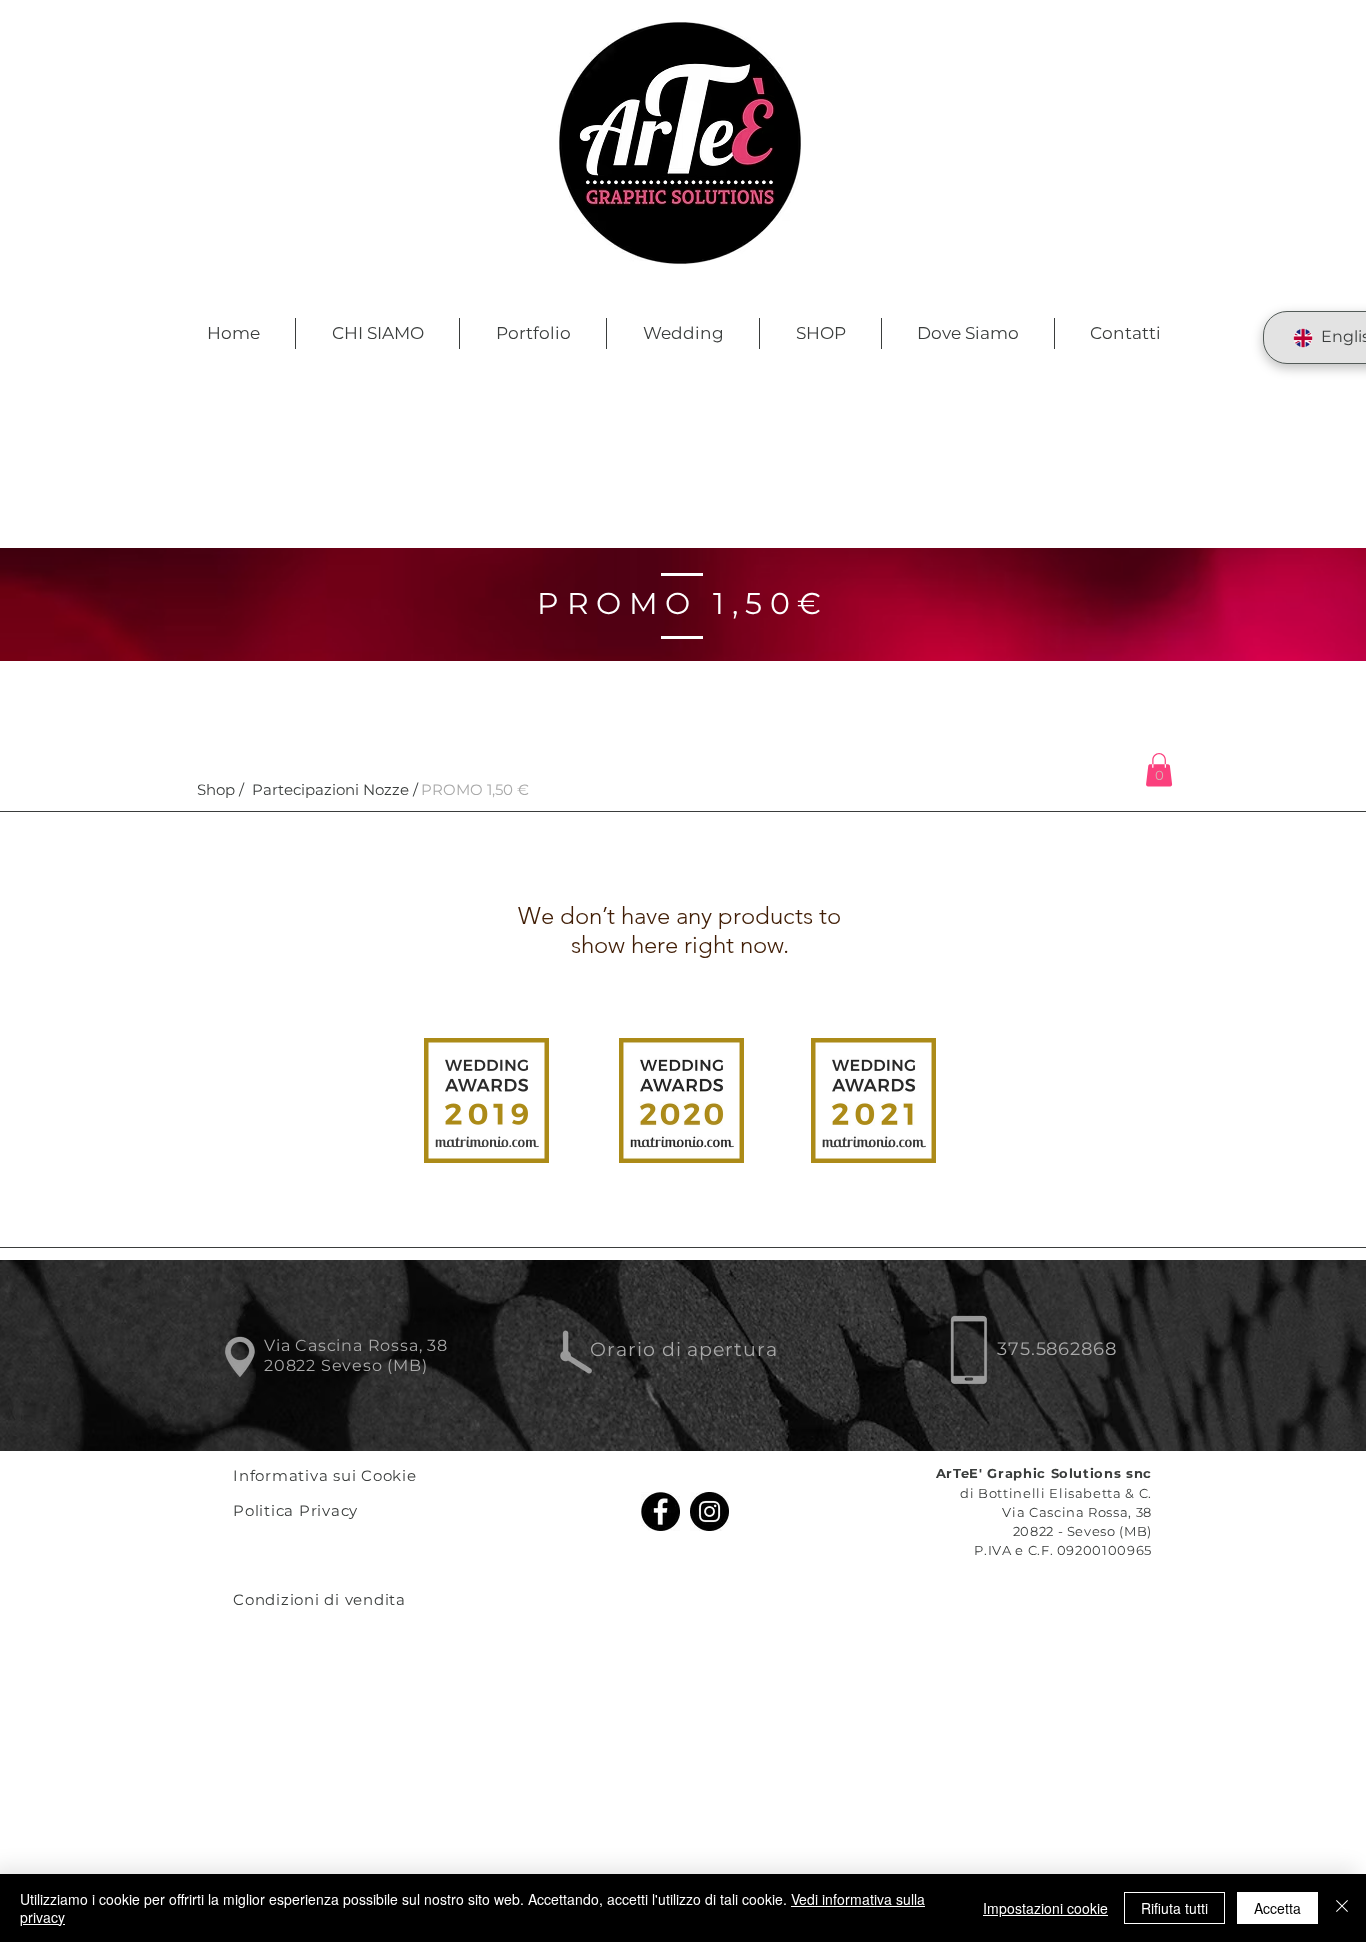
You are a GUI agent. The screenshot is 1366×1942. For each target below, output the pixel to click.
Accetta (1277, 1908)
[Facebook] (660, 1511)
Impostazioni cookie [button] (1045, 1908)
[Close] (1342, 1908)
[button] (475, 789)
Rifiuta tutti (1174, 1908)
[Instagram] (709, 1511)
